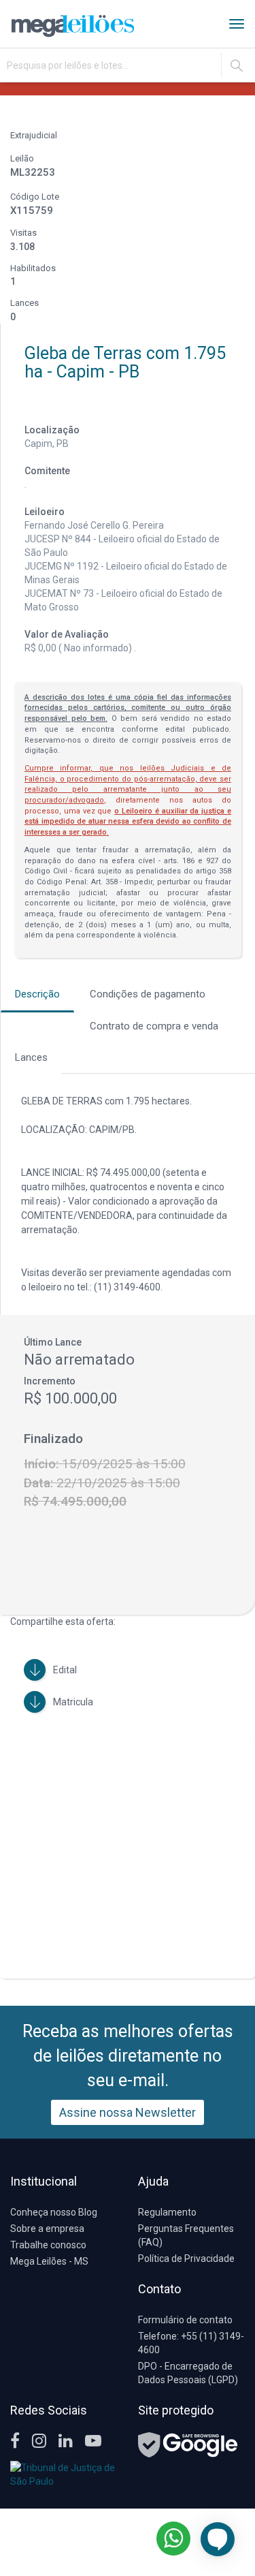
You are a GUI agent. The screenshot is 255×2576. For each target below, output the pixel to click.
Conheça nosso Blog (54, 2212)
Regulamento (167, 2212)
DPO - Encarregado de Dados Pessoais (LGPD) (188, 2373)
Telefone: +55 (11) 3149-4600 (191, 2343)
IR (237, 65)
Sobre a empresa (47, 2229)
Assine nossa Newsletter (128, 2112)
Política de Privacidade (186, 2259)
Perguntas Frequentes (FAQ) (186, 2235)
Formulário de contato (185, 2320)
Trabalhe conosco (48, 2245)
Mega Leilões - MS (49, 2261)
